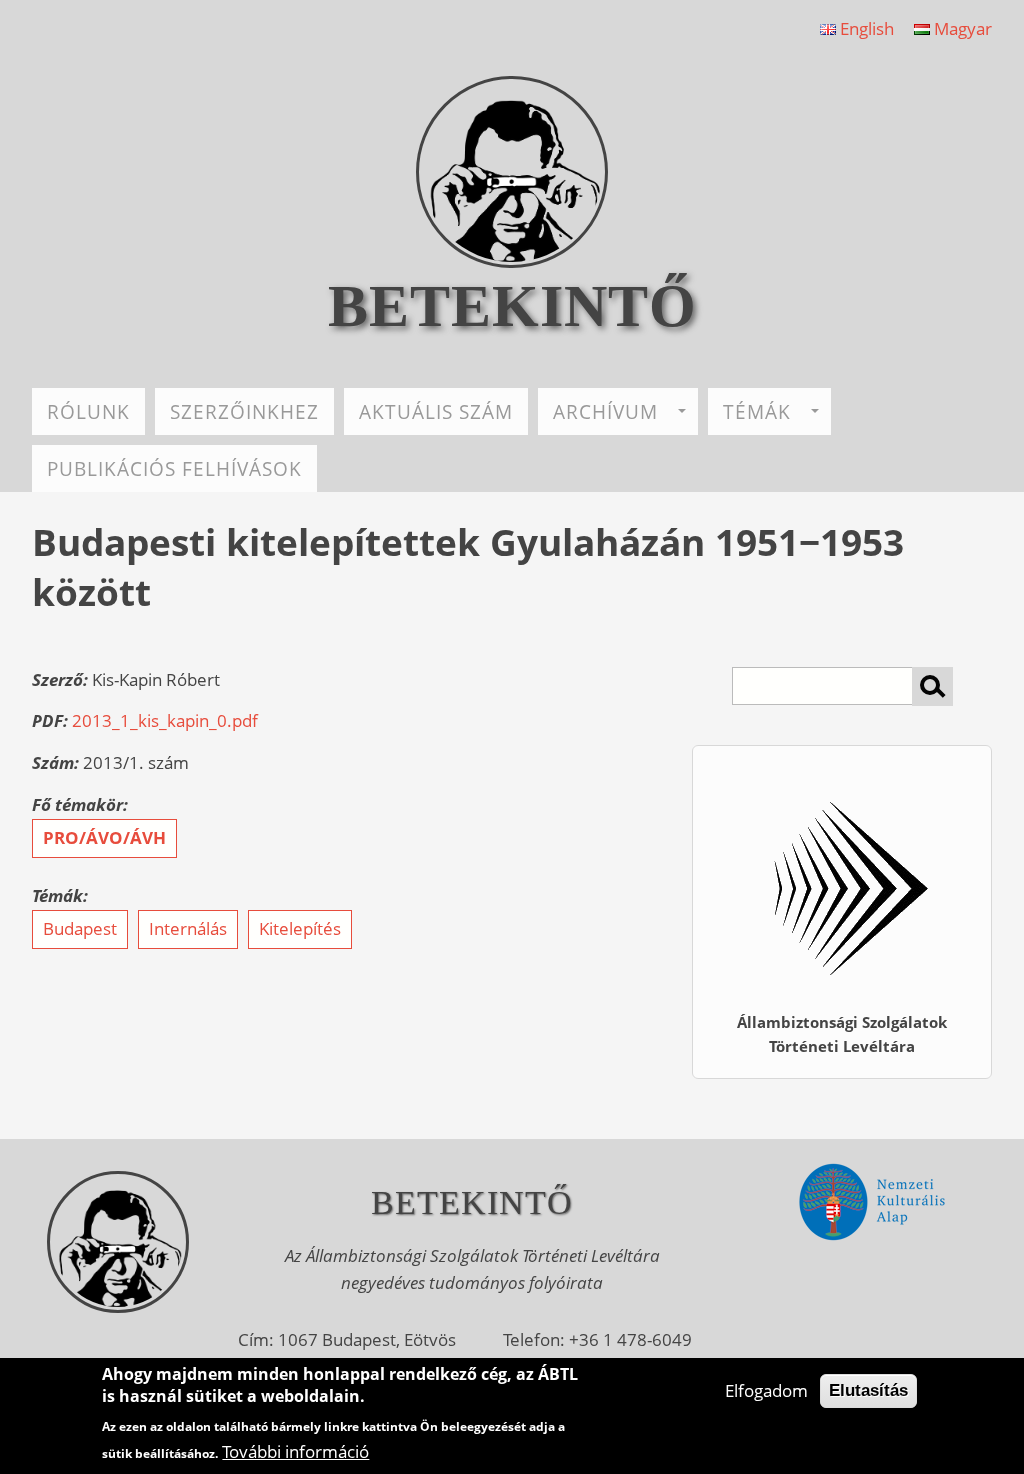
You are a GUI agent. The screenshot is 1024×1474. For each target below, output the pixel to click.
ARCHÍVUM (605, 411)
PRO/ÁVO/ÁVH (104, 837)
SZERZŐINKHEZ (244, 411)
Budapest (80, 928)
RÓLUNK (88, 411)
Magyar (961, 28)
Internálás (188, 928)
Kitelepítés (300, 928)
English (865, 28)
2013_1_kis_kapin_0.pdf (165, 720)
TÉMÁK (757, 411)
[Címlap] (512, 261)
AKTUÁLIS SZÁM (436, 411)
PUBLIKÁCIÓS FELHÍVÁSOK (174, 468)
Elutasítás (868, 1390)
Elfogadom (766, 1390)
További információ (295, 1451)
